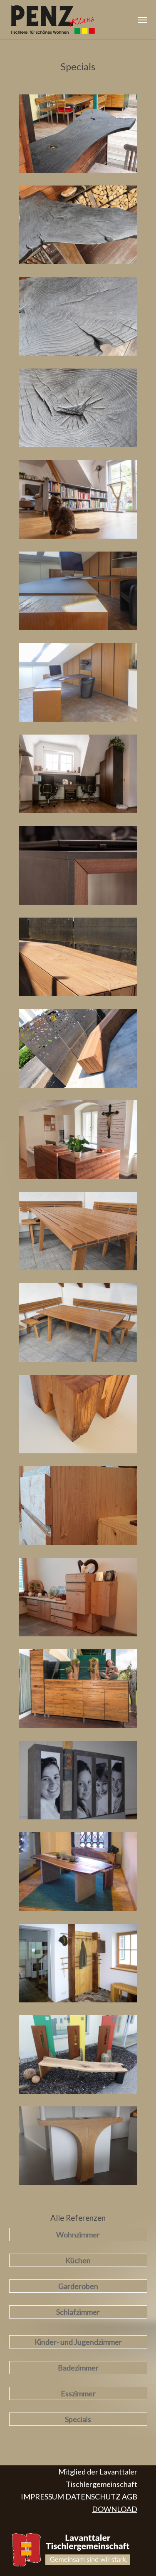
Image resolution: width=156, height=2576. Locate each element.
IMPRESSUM (42, 2497)
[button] (142, 20)
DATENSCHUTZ (93, 2497)
